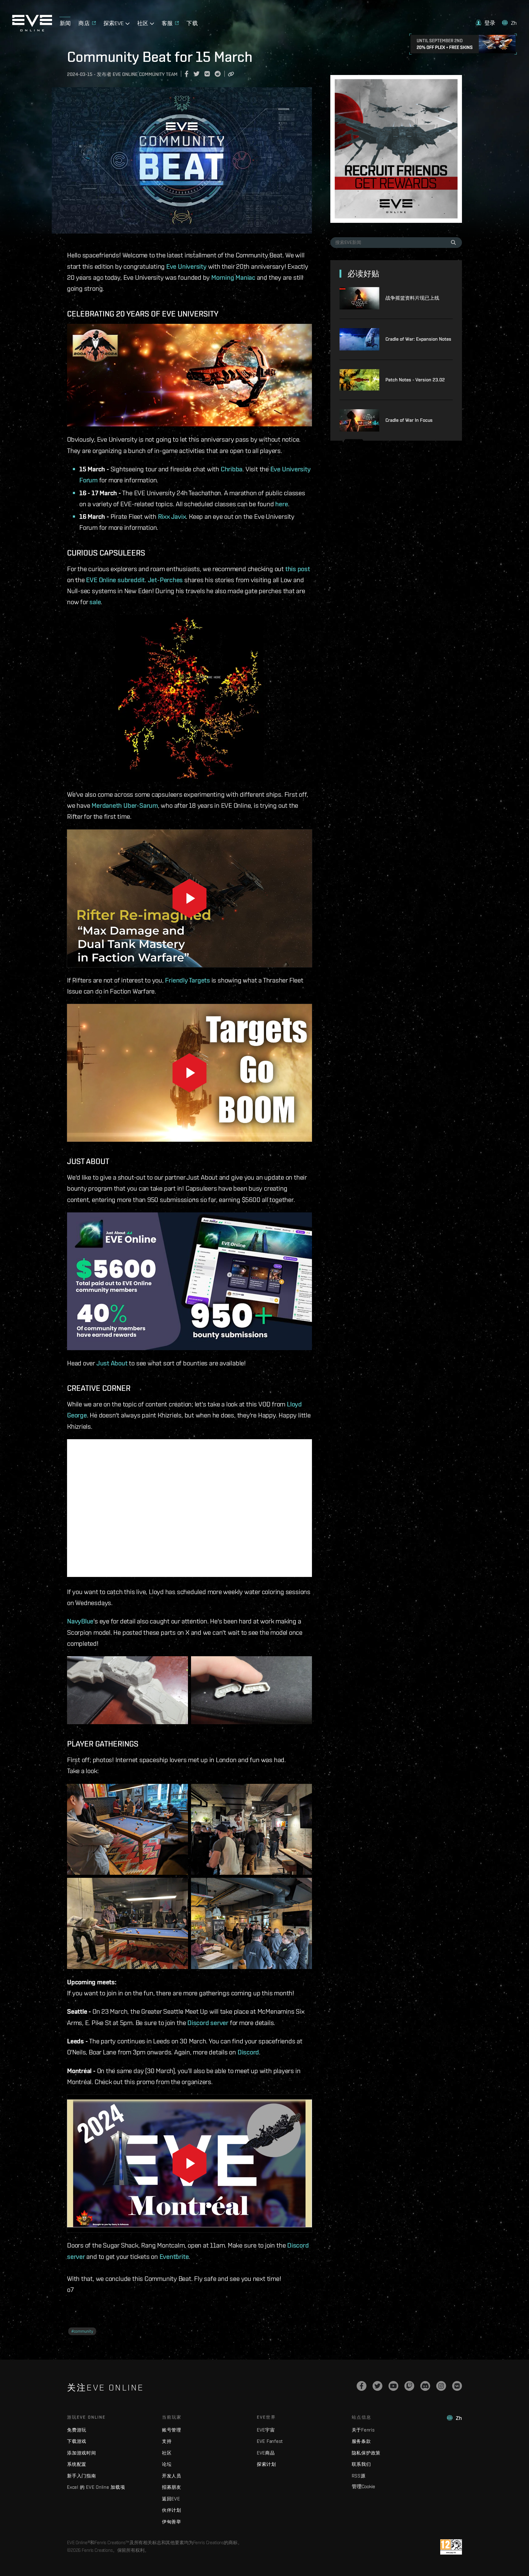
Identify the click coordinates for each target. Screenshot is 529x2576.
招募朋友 (172, 2487)
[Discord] (425, 2386)
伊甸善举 (172, 2522)
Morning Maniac (233, 277)
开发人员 (172, 2476)
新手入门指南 (82, 2476)
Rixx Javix (172, 516)
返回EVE (171, 2499)
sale (95, 602)
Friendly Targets (187, 980)
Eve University (186, 266)
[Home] (32, 30)
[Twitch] (409, 2386)
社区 (167, 2453)
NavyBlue (80, 1621)
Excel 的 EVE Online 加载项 (96, 2487)
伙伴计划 (172, 2510)
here (281, 504)
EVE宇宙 (266, 2430)
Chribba (232, 469)
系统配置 (77, 2464)
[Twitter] (377, 2386)
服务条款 (361, 2441)
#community (82, 2331)
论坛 (167, 2464)
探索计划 (266, 2464)
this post (298, 569)
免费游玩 (77, 2430)
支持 (167, 2441)
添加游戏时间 (82, 2453)
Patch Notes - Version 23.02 (415, 380)
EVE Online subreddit (115, 580)
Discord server (208, 2023)
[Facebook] (362, 2386)
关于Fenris (363, 2430)
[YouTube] (393, 2386)
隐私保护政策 (366, 2453)
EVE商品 (266, 2453)
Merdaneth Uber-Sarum (125, 805)
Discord (248, 2052)
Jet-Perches (165, 580)
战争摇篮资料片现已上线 (412, 298)
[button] (486, 23)
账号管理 (172, 2430)
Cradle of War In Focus (409, 420)
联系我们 (361, 2464)
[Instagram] (441, 2386)
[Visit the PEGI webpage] (451, 2547)
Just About (112, 1363)
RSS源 (359, 2476)
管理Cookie (363, 2486)
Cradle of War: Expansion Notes (418, 339)
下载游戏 (77, 2441)
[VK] (457, 2386)
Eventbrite (174, 2256)
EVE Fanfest (270, 2441)
